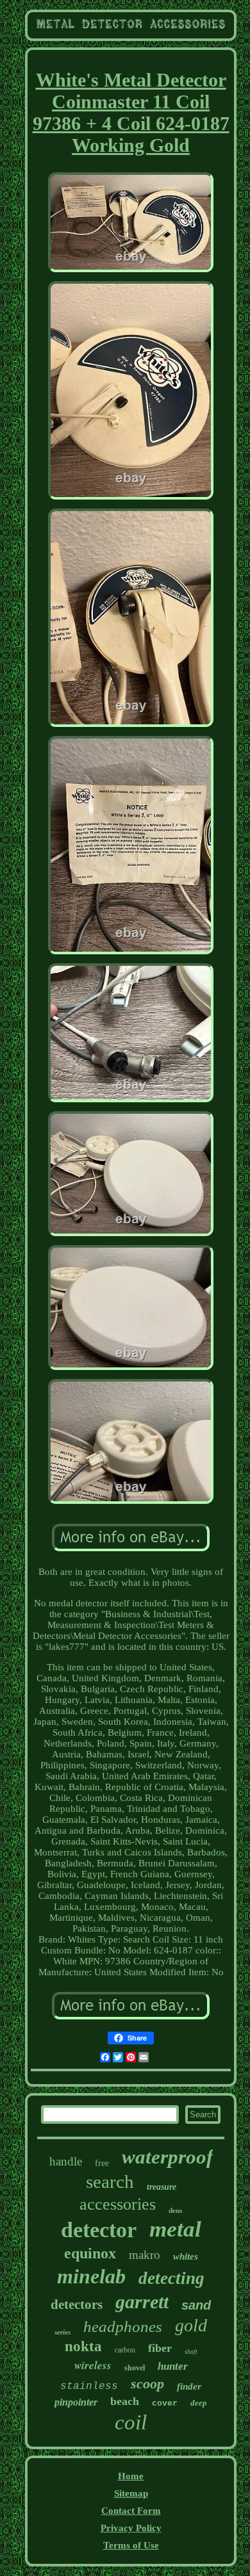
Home (131, 2476)
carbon (125, 2350)
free (102, 2163)
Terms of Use (131, 2545)
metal (175, 2229)
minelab (91, 2276)
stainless (89, 2386)
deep (199, 2403)
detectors (77, 2304)
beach (125, 2401)
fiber (160, 2348)
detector (99, 2230)
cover (165, 2403)
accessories (118, 2204)
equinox (90, 2253)
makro (145, 2255)
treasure (162, 2187)
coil (131, 2422)
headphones (123, 2327)
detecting (171, 2278)
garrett (142, 2302)
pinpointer (76, 2402)
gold (191, 2325)
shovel (135, 2368)
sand (196, 2305)
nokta (83, 2346)
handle (66, 2161)
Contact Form (131, 2511)
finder (189, 2386)
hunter (173, 2366)
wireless (93, 2365)
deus (175, 2210)
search (110, 2181)
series (63, 2332)
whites (186, 2256)
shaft (191, 2352)
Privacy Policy (131, 2528)
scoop (147, 2384)
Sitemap (131, 2493)
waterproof (167, 2157)
